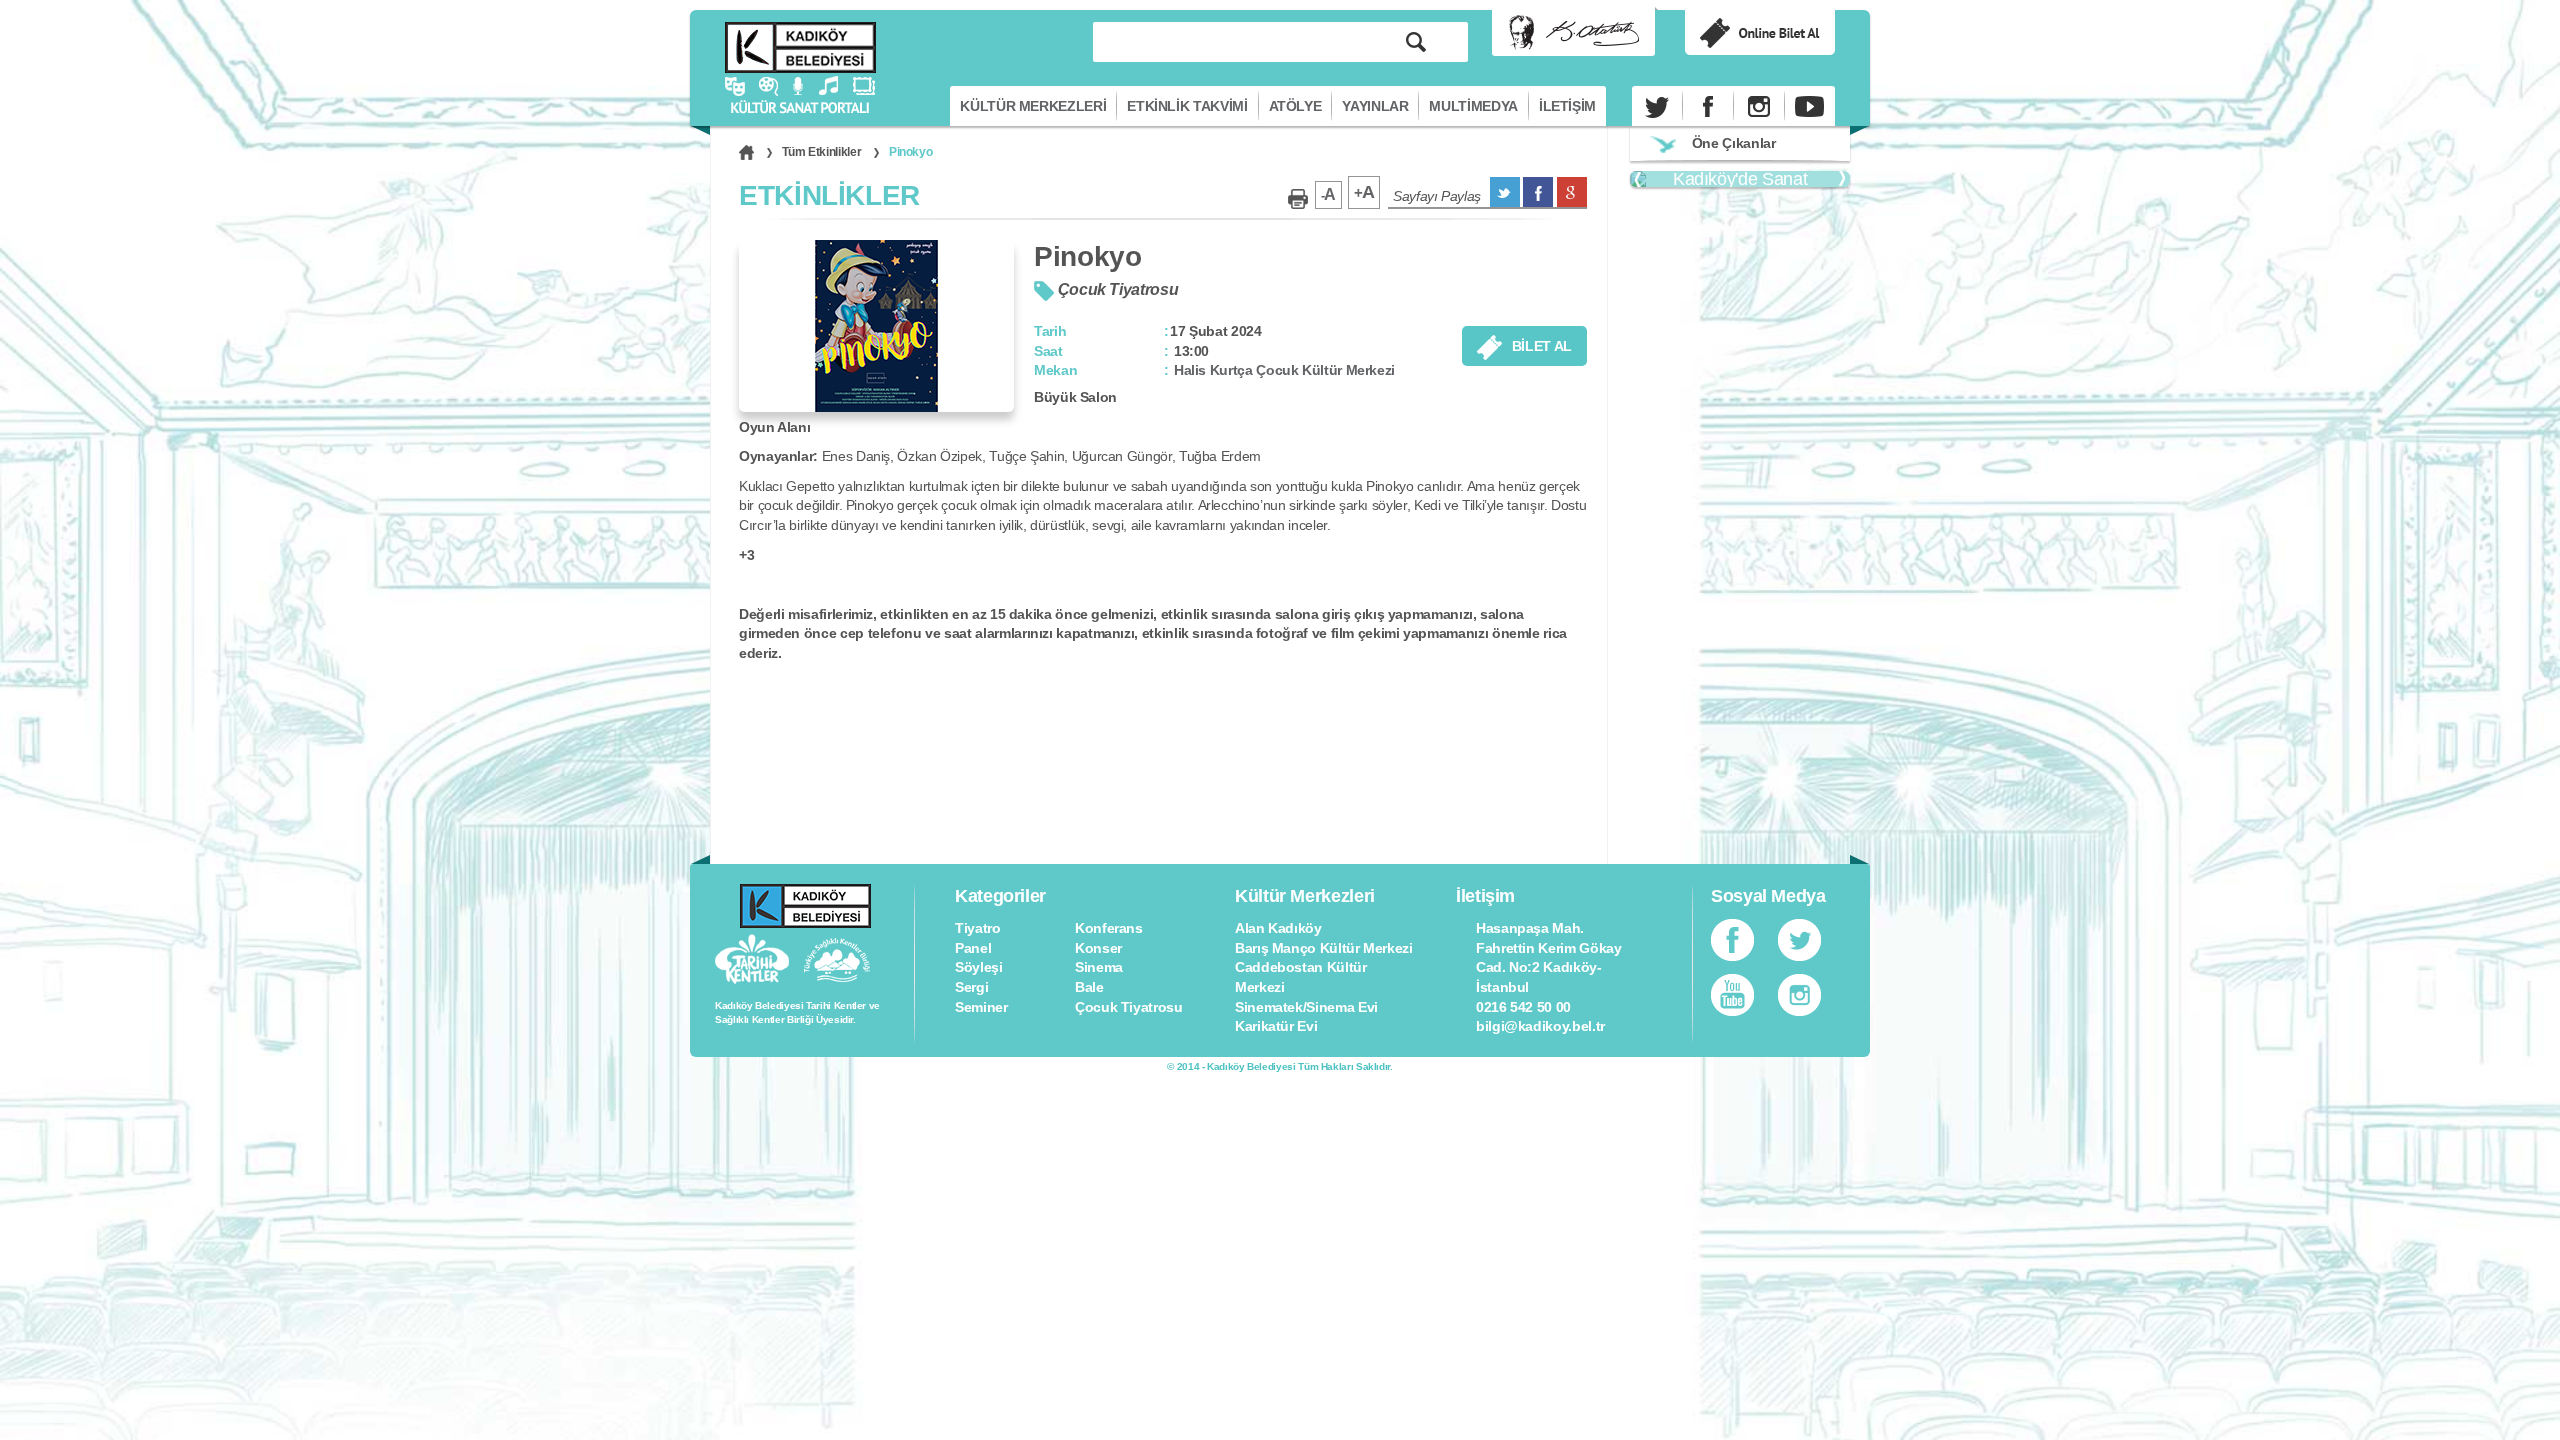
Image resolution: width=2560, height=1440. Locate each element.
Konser (1098, 948)
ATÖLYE (1295, 106)
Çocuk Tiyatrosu (1129, 1007)
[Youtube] (1810, 106)
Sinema (1099, 967)
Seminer (981, 1007)
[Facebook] (1708, 106)
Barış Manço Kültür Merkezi (1324, 948)
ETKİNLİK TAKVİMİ (1187, 106)
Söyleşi (978, 967)
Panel (973, 948)
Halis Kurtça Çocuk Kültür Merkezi (1284, 370)
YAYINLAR (1375, 106)
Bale (1089, 987)
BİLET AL (1542, 346)
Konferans (1109, 928)
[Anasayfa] (746, 152)
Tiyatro (977, 928)
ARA (1416, 42)
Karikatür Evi (1276, 1026)
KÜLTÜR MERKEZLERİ (1033, 106)
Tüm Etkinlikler (822, 152)
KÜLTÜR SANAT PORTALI (800, 47)
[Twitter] (1657, 106)
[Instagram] (1759, 106)
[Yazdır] (1298, 199)
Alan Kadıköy (1278, 928)
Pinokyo (910, 152)
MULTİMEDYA (1473, 106)
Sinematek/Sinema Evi (1306, 1007)
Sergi (971, 987)
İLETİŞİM (1567, 106)
